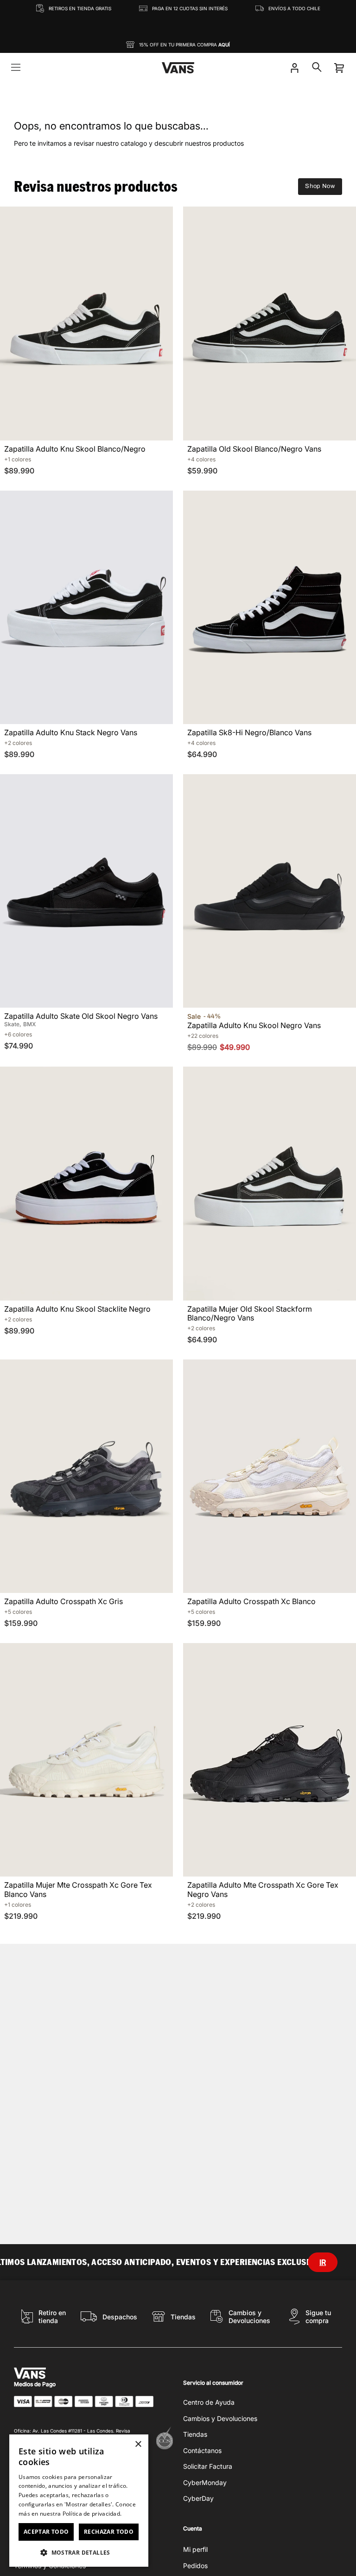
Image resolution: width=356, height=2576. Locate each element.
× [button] (138, 2444)
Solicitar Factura (208, 2466)
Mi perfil (195, 2549)
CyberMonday (205, 2482)
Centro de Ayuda (209, 2402)
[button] (79, 2552)
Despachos (120, 2317)
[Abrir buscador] (317, 68)
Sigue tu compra (318, 2317)
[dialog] (79, 2501)
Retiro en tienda (52, 2317)
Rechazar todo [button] (109, 2532)
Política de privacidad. (92, 2514)
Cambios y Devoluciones (249, 2317)
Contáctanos (202, 2450)
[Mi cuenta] (294, 68)
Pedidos (195, 2566)
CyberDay (198, 2498)
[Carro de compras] (339, 68)
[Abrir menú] (16, 68)
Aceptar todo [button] (46, 2532)
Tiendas (183, 2317)
